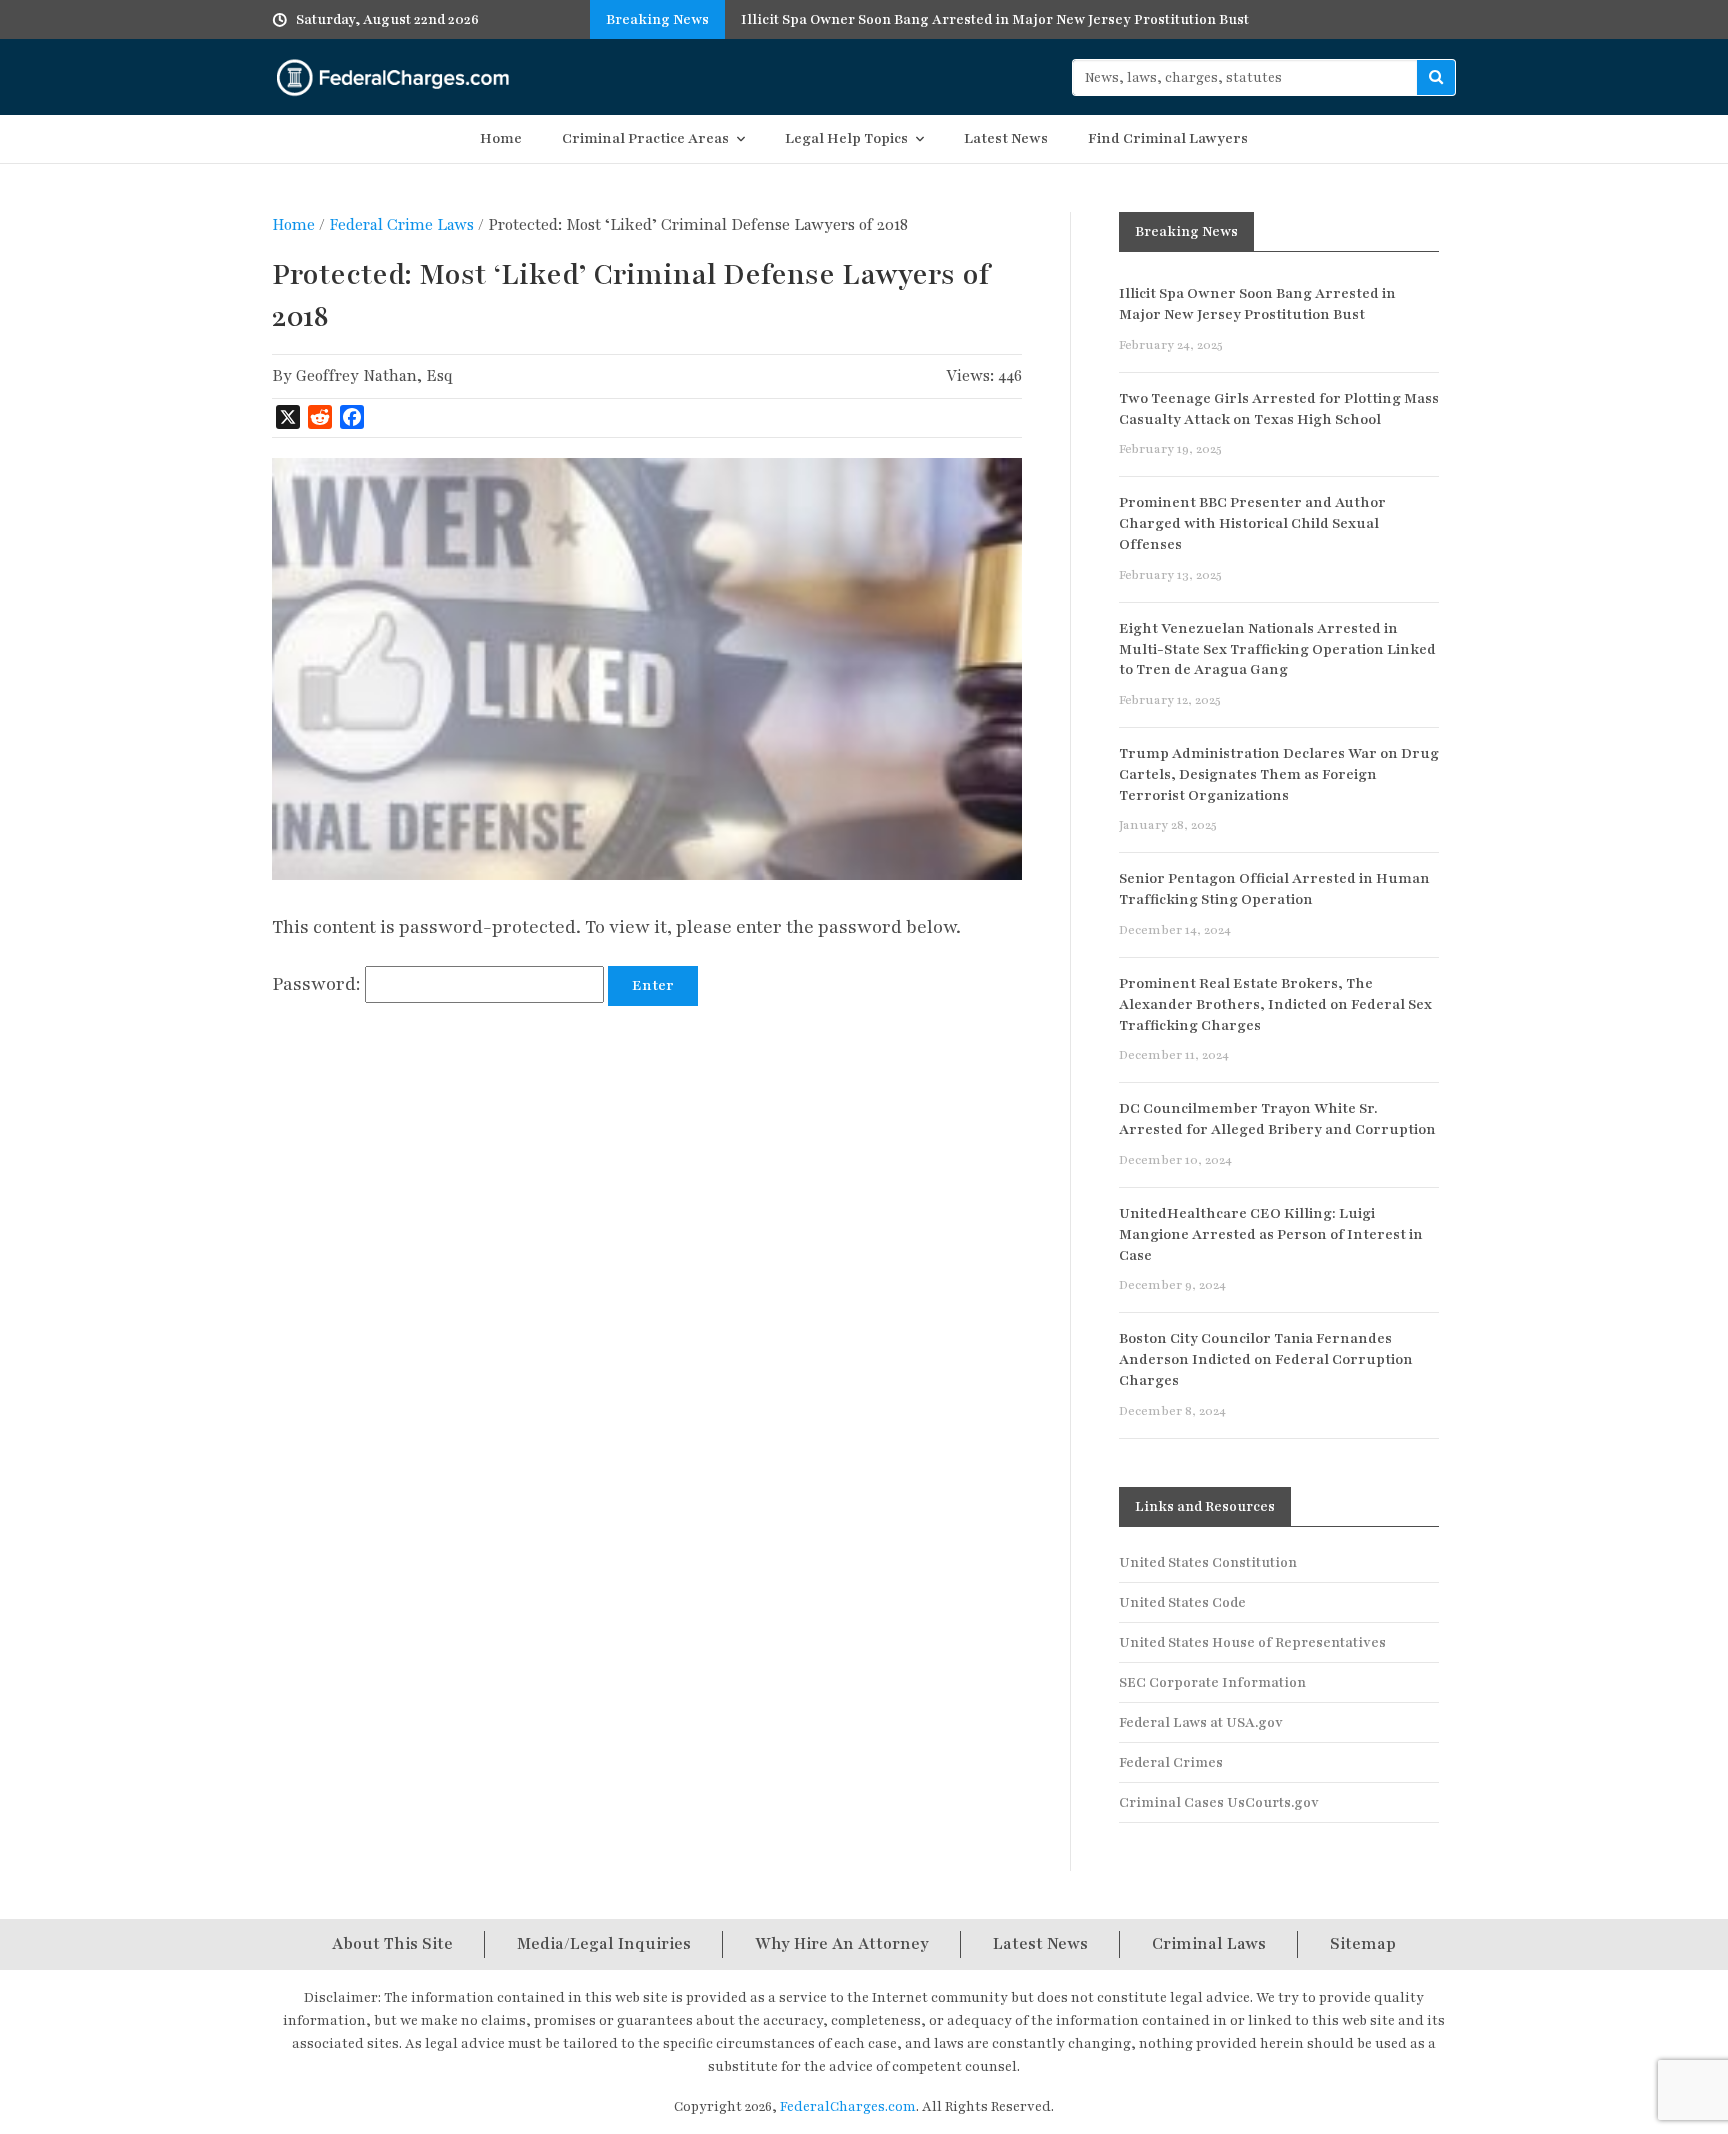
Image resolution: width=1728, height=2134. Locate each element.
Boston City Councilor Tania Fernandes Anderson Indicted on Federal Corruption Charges (1266, 1359)
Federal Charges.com (393, 77)
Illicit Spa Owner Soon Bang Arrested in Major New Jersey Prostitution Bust (1257, 304)
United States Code (1182, 1602)
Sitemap (1363, 1944)
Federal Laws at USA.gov (1201, 1722)
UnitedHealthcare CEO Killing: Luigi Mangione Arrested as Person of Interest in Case (1271, 1234)
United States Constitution (1208, 1562)
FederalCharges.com (848, 2106)
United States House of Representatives (1252, 1642)
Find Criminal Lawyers (1168, 138)
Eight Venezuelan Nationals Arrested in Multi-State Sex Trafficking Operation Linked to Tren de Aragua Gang (1277, 649)
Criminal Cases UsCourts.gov (1219, 1802)
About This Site (392, 1944)
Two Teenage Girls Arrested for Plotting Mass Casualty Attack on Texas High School (1279, 409)
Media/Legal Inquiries (604, 1944)
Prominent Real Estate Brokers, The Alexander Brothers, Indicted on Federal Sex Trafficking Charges (1275, 1004)
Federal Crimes (1171, 1762)
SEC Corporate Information (1212, 1682)
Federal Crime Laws (401, 225)
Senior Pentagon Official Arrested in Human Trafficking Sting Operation (1274, 889)
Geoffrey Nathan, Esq (374, 376)
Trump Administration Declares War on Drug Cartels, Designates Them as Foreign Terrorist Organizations (1279, 774)
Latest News (1006, 138)
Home (501, 138)
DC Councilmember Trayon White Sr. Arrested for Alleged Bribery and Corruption (1277, 1119)
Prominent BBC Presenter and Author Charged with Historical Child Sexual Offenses (1252, 523)
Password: (318, 984)
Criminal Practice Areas (645, 138)
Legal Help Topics (846, 138)
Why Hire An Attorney (842, 1944)
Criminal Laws (1209, 1944)
